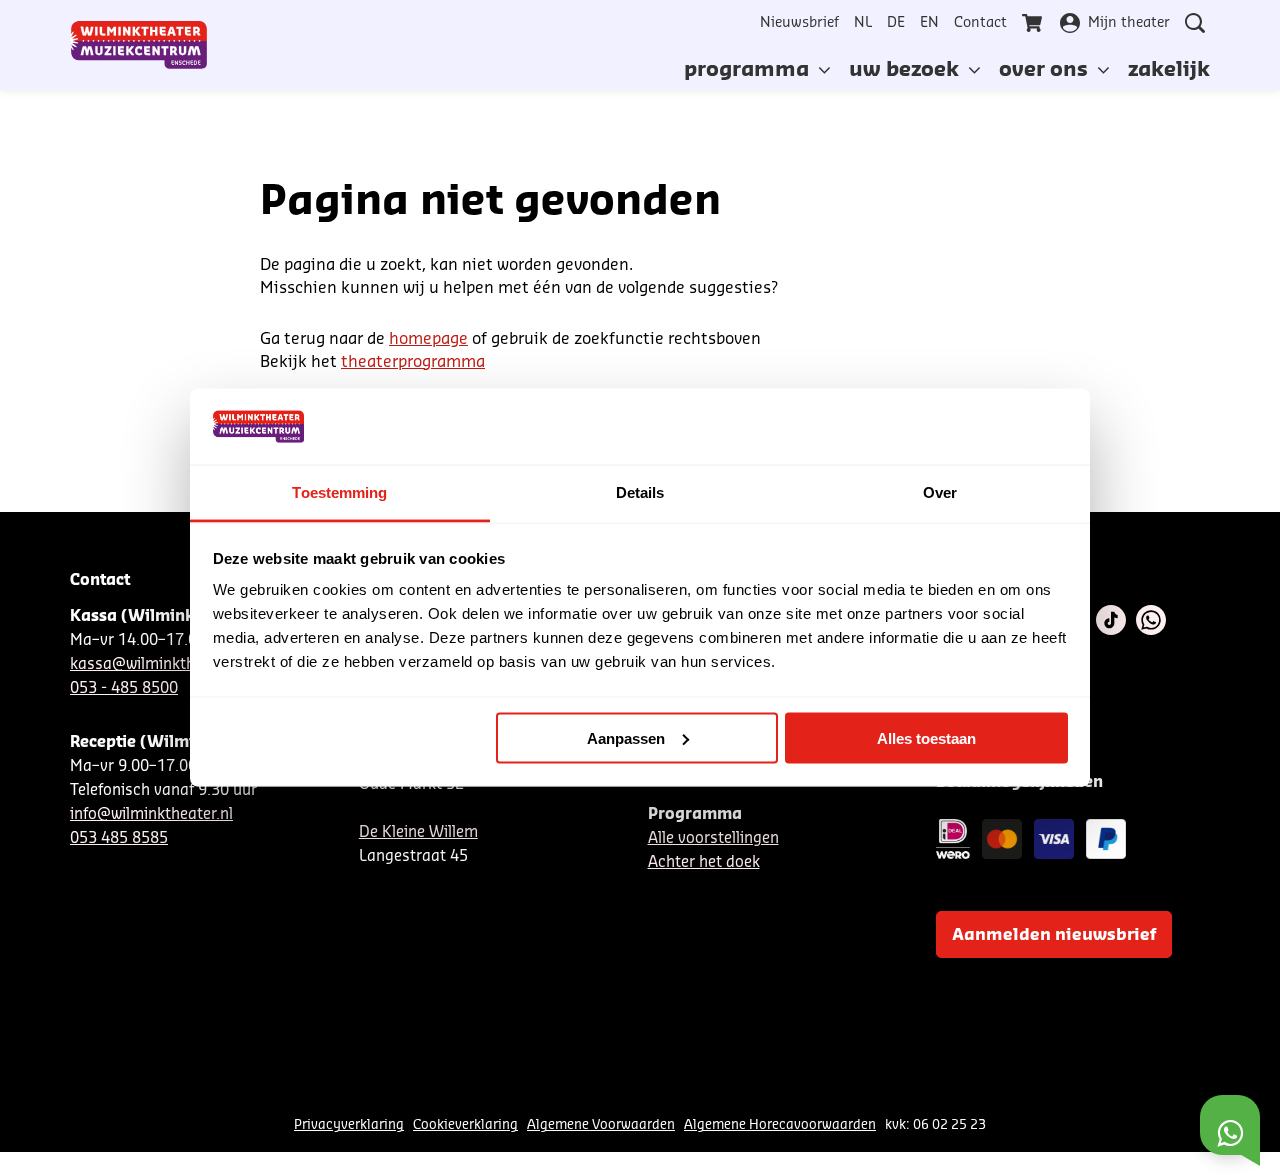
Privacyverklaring (349, 1124)
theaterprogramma (413, 362)
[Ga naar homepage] (139, 45)
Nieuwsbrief (799, 23)
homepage (428, 339)
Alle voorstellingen (713, 838)
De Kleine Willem (418, 832)
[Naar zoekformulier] (1195, 23)
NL (863, 23)
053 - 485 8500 (124, 688)
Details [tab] (640, 492)
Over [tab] (940, 492)
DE (896, 23)
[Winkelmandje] (1034, 23)
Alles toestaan (926, 737)
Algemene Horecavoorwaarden (780, 1124)
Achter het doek (704, 862)
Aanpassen (626, 737)
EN (929, 23)
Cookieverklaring (465, 1124)
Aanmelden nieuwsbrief (1054, 935)
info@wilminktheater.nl (151, 814)
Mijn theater (1129, 23)
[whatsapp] (1151, 620)
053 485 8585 (119, 838)
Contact (980, 23)
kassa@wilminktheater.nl (159, 664)
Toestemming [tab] (339, 492)
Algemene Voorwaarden (601, 1124)
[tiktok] (1111, 620)
